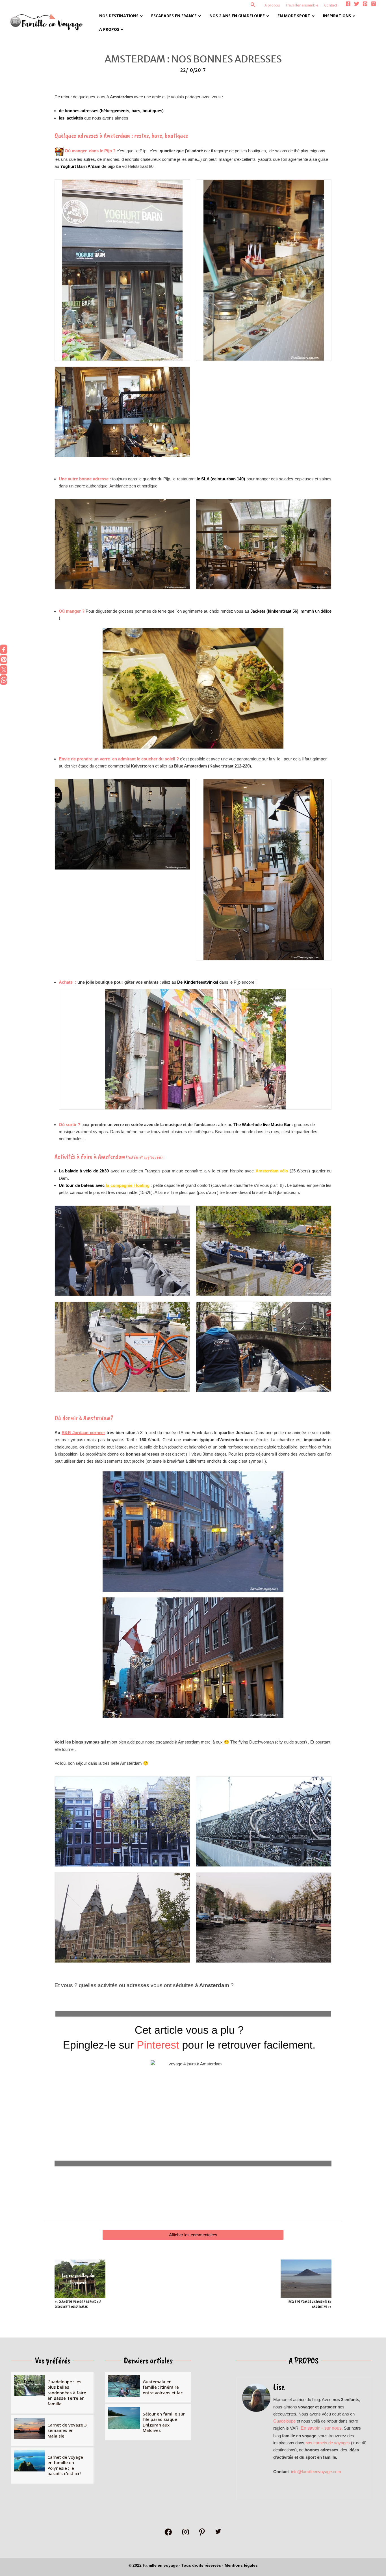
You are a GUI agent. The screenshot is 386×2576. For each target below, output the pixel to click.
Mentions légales (241, 2565)
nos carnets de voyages (328, 2443)
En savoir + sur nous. (322, 2428)
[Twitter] (357, 4)
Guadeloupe (284, 2421)
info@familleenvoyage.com (316, 2472)
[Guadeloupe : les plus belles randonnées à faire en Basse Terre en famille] (52, 2393)
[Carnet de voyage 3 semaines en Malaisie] (52, 2431)
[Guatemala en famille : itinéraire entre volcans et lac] (148, 2387)
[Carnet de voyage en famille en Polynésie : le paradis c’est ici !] (52, 2466)
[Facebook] (348, 4)
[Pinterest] (365, 4)
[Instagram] (374, 4)
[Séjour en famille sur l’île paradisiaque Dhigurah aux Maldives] (148, 2422)
